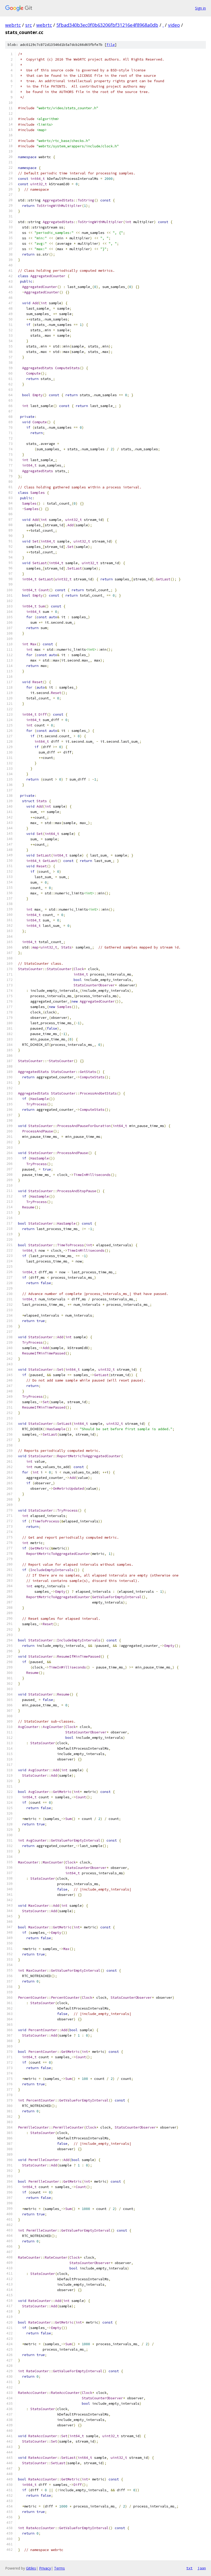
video (174, 25)
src (29, 25)
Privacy (45, 2568)
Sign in (200, 8)
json (202, 2568)
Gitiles (31, 2568)
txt (189, 2568)
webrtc (13, 25)
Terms (59, 2568)
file (111, 45)
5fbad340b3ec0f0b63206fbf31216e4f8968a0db (107, 25)
